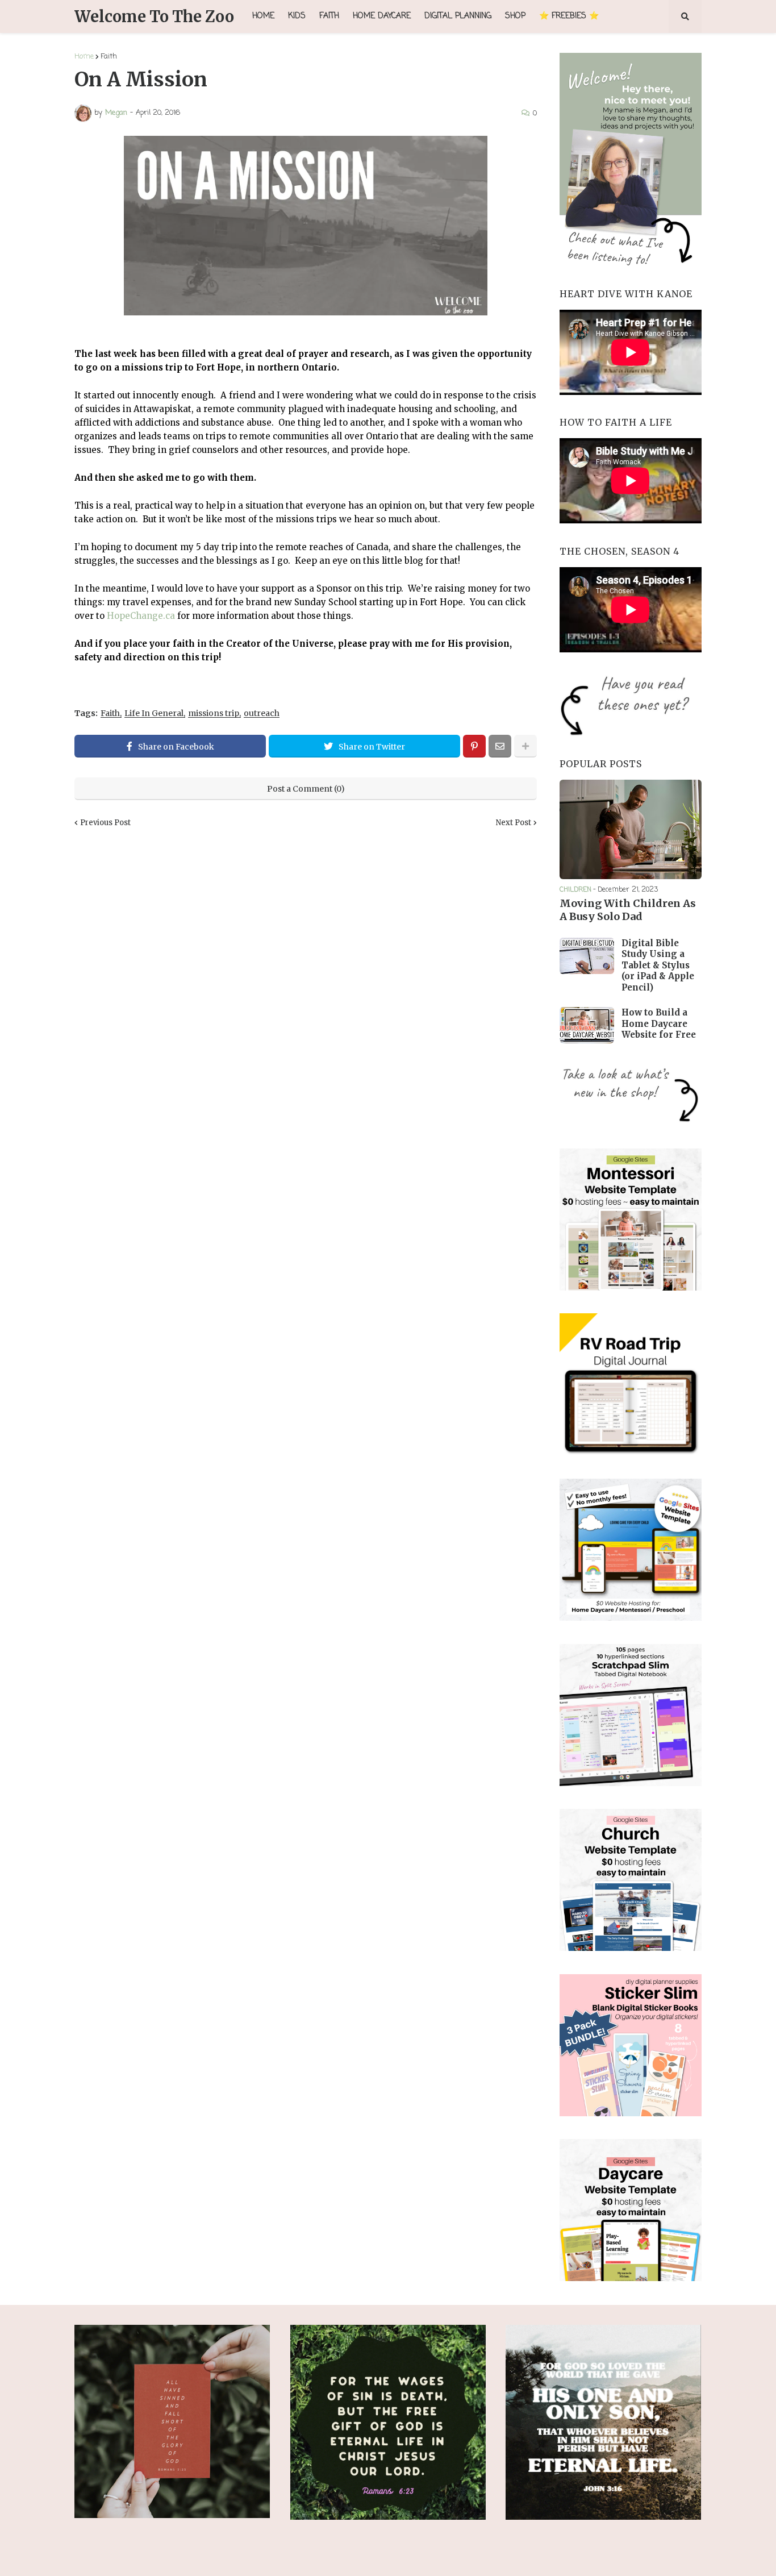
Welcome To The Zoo (154, 16)
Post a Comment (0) (306, 789)
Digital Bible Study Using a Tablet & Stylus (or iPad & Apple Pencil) (658, 965)
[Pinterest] (474, 746)
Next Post (514, 823)
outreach (262, 713)
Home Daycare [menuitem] (382, 16)
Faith (109, 57)
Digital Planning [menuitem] (458, 16)
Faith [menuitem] (329, 16)
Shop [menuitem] (515, 16)
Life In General (154, 713)
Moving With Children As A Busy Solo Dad (628, 910)
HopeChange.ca (141, 616)
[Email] (500, 746)
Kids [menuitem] (297, 16)
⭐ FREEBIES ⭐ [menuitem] (569, 16)
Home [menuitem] (263, 16)
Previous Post (105, 823)
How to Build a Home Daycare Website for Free (659, 1023)
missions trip (214, 713)
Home (84, 57)
